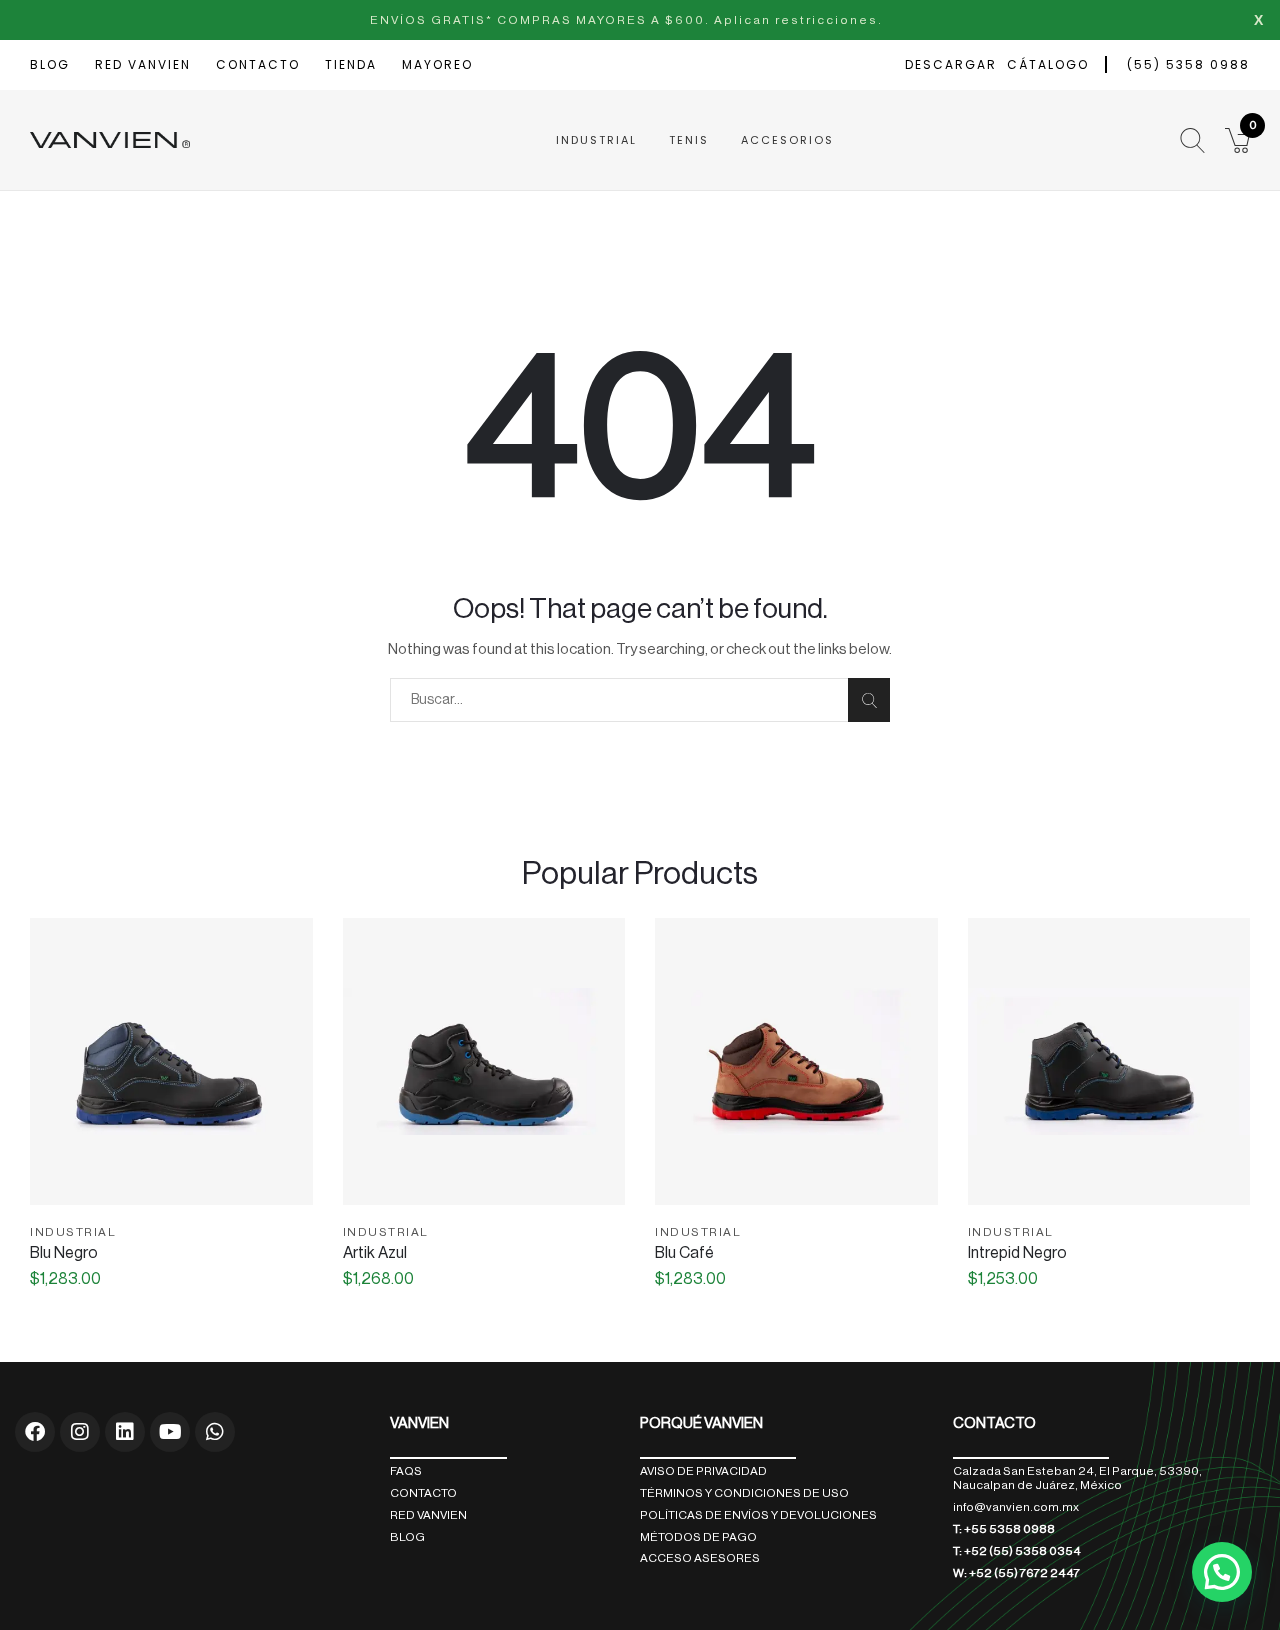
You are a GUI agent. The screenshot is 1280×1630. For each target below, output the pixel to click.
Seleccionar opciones (171, 1195)
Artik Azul (375, 1253)
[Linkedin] (125, 1432)
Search (869, 700)
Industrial (596, 140)
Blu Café (684, 1253)
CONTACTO (258, 64)
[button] (1237, 140)
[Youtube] (170, 1432)
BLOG (50, 64)
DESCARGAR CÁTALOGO (997, 64)
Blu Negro (64, 1253)
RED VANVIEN (143, 64)
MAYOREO (437, 64)
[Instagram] (80, 1432)
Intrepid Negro (1017, 1253)
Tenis (689, 140)
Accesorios (787, 140)
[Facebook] (35, 1432)
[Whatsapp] (215, 1432)
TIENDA (351, 64)
